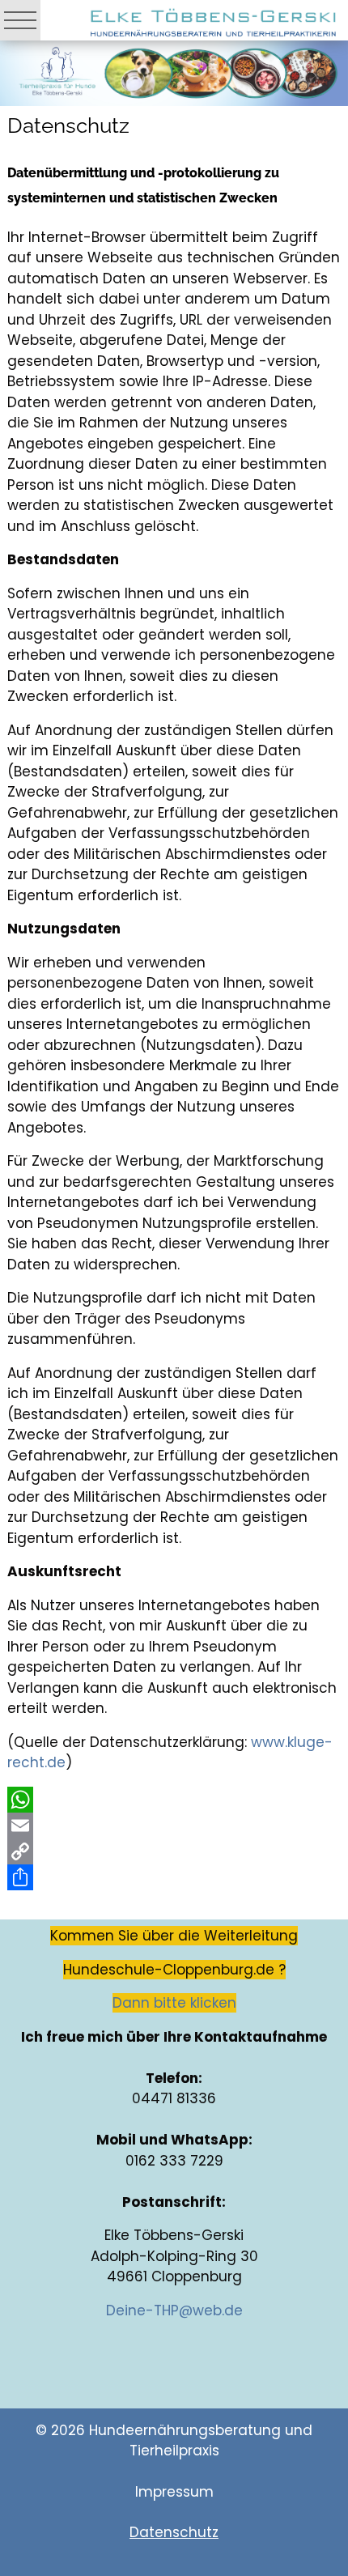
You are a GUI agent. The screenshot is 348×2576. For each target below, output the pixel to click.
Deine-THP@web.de (174, 2310)
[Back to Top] (319, 2510)
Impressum (174, 2492)
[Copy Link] (174, 1851)
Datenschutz (174, 2532)
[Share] (174, 1877)
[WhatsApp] (174, 1800)
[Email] (174, 1826)
